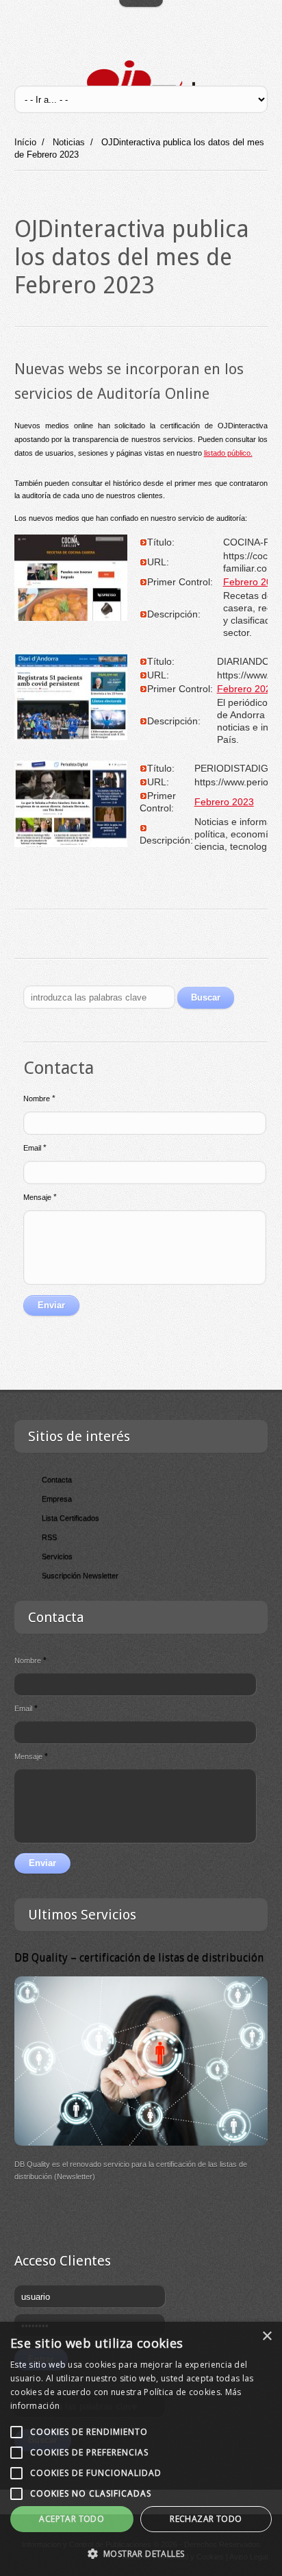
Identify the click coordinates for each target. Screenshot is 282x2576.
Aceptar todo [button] (72, 2519)
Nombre (39, 1099)
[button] (141, 2553)
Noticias (69, 142)
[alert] (141, 2449)
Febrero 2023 (247, 689)
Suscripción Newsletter (80, 1575)
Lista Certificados (70, 1518)
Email (35, 1148)
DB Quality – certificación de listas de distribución (139, 1958)
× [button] (267, 2336)
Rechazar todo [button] (206, 2519)
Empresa (57, 1499)
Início (25, 142)
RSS (49, 1537)
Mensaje (40, 1197)
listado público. (228, 453)
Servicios (57, 1556)
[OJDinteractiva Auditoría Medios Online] (141, 81)
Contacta (57, 1480)
